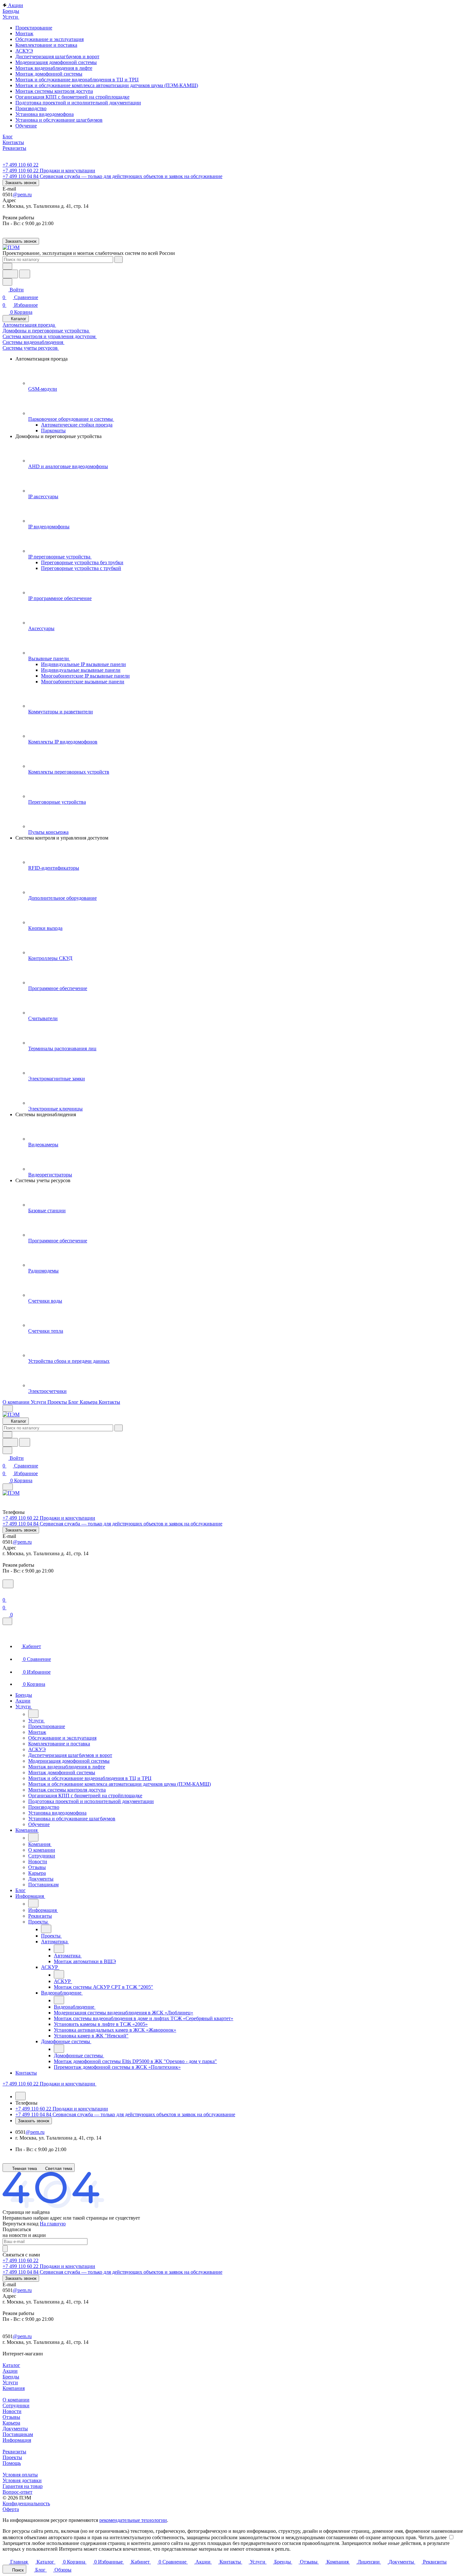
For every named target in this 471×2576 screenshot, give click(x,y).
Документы (15, 2429)
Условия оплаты (20, 2475)
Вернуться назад (21, 2224)
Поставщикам (18, 2434)
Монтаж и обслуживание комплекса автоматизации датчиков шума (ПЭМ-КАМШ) (107, 85)
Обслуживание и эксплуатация (50, 39)
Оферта (11, 2509)
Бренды (11, 2377)
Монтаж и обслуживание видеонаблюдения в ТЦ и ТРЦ (77, 80)
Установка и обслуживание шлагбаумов (59, 120)
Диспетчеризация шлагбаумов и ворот (57, 57)
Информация (17, 2440)
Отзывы (11, 2417)
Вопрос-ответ (17, 2492)
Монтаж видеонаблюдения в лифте (54, 68)
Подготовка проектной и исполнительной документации (78, 103)
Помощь (12, 2463)
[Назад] (33, 1714)
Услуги (10, 2382)
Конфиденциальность (26, 2503)
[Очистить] (119, 260)
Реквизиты (14, 2452)
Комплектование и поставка (46, 45)
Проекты (12, 2457)
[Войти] (5, 1592)
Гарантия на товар (23, 2486)
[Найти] (25, 274)
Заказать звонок (21, 183)
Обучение (26, 126)
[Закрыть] (7, 1621)
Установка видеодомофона (45, 114)
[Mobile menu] (8, 1487)
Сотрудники (16, 2405)
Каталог (11, 2365)
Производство (31, 108)
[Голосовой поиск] (10, 274)
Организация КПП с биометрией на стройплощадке (72, 97)
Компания (14, 2388)
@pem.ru (22, 195)
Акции (10, 2371)
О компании (16, 2400)
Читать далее (433, 2537)
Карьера (11, 2423)
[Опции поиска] (7, 266)
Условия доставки (22, 2480)
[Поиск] (8, 1584)
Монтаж (24, 33)
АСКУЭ (24, 51)
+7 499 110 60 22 (21, 165)
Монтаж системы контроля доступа (54, 91)
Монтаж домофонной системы (49, 74)
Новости (12, 2411)
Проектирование (34, 28)
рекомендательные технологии (133, 2520)
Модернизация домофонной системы (56, 62)
